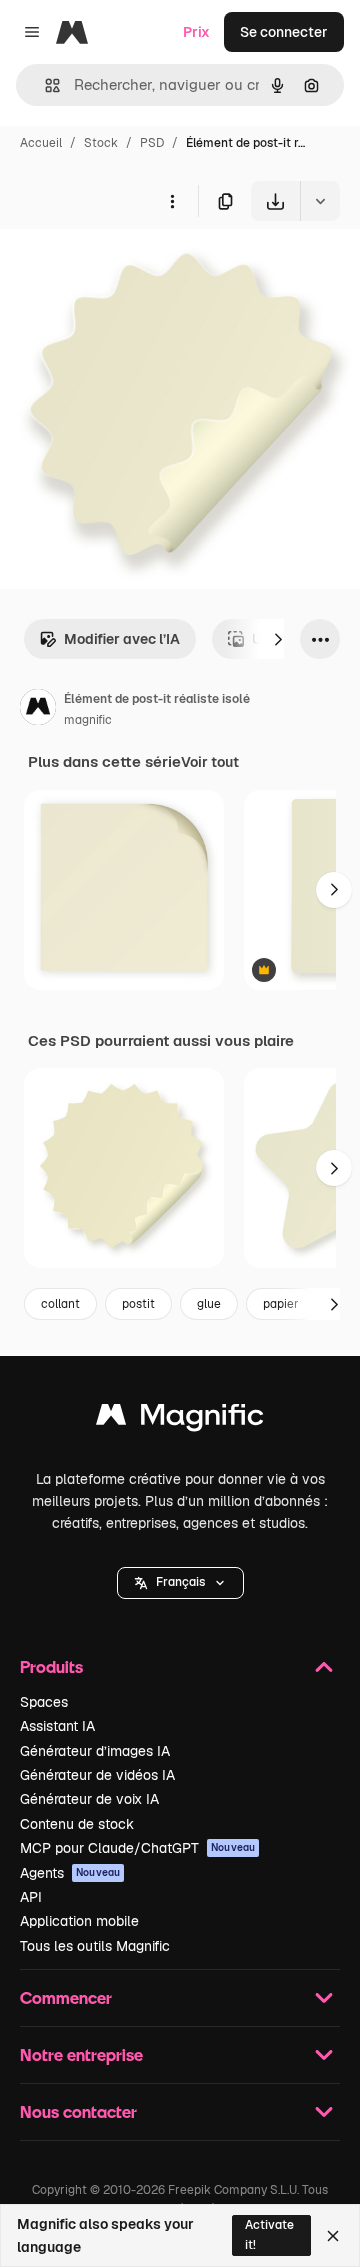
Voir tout (210, 762)
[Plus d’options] (172, 201)
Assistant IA (57, 1726)
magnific (88, 720)
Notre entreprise (81, 2054)
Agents (70, 1873)
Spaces (44, 1702)
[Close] (333, 2236)
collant (60, 1304)
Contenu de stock (77, 1824)
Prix (196, 32)
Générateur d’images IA (95, 1751)
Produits (51, 1666)
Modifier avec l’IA (122, 639)
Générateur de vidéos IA (97, 1775)
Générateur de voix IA (89, 1799)
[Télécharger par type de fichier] (320, 201)
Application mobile (79, 1921)
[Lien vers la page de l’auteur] (38, 710)
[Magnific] (180, 1419)
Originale (132, 267)
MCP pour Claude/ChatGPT (137, 1848)
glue (209, 1304)
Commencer (66, 1997)
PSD (152, 143)
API (31, 1897)
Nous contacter (78, 2111)
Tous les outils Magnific (95, 1946)
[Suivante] (278, 639)
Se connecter (284, 32)
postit (138, 1304)
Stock (101, 143)
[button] (180, 1583)
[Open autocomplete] (44, 85)
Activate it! (269, 2234)
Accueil (41, 143)
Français (180, 1582)
